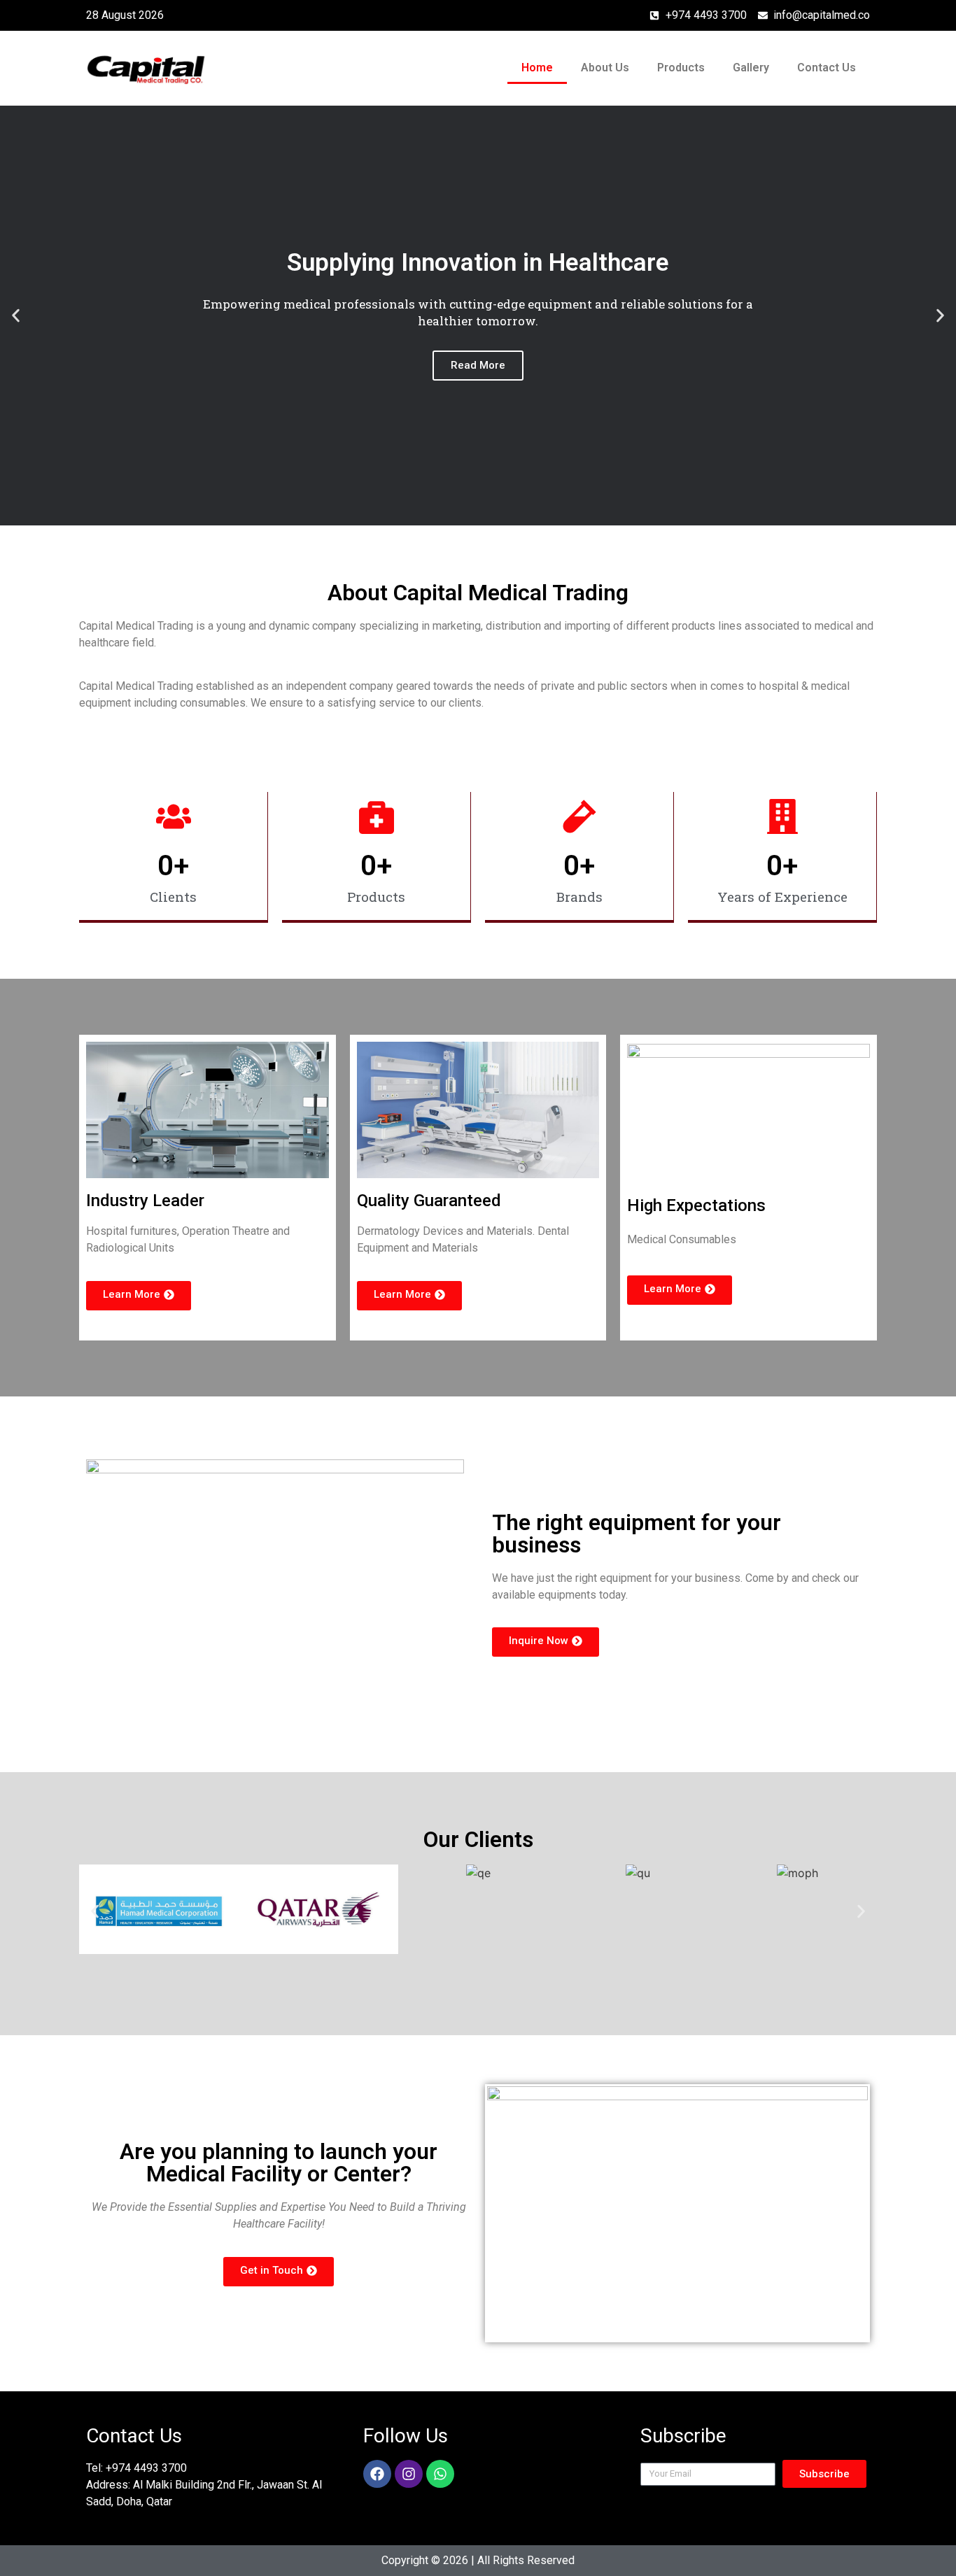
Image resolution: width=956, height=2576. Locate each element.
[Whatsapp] (440, 2474)
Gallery (751, 68)
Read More (478, 365)
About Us (605, 68)
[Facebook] (377, 2474)
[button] (16, 315)
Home (537, 68)
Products (681, 68)
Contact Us (827, 68)
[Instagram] (409, 2474)
